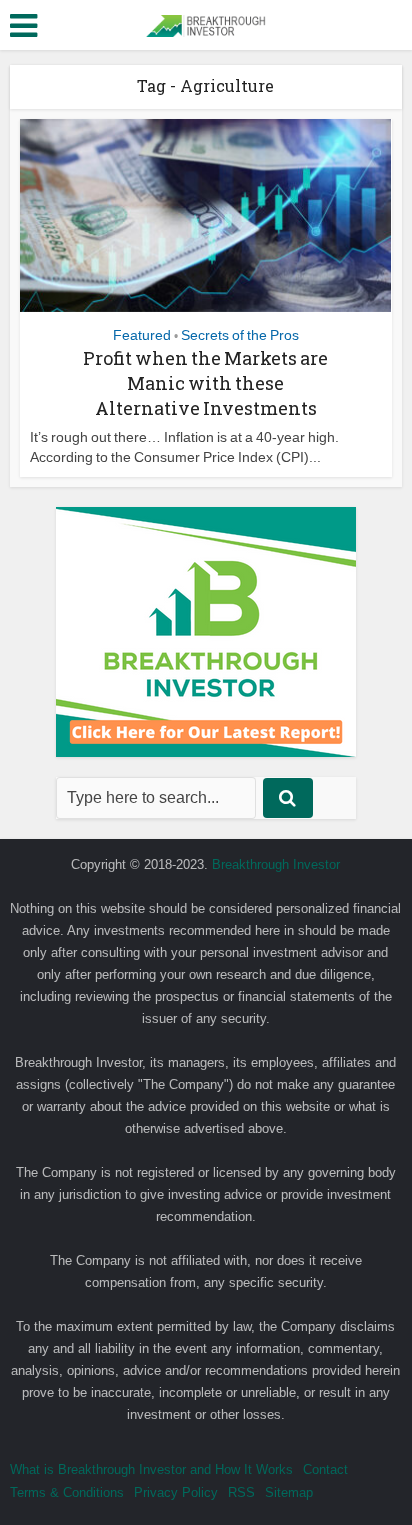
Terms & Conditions (67, 1492)
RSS (241, 1492)
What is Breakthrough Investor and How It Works (151, 1469)
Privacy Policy (176, 1492)
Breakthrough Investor (276, 864)
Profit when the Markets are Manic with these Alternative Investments (205, 383)
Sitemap (289, 1492)
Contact (325, 1469)
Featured (142, 335)
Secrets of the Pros (240, 335)
